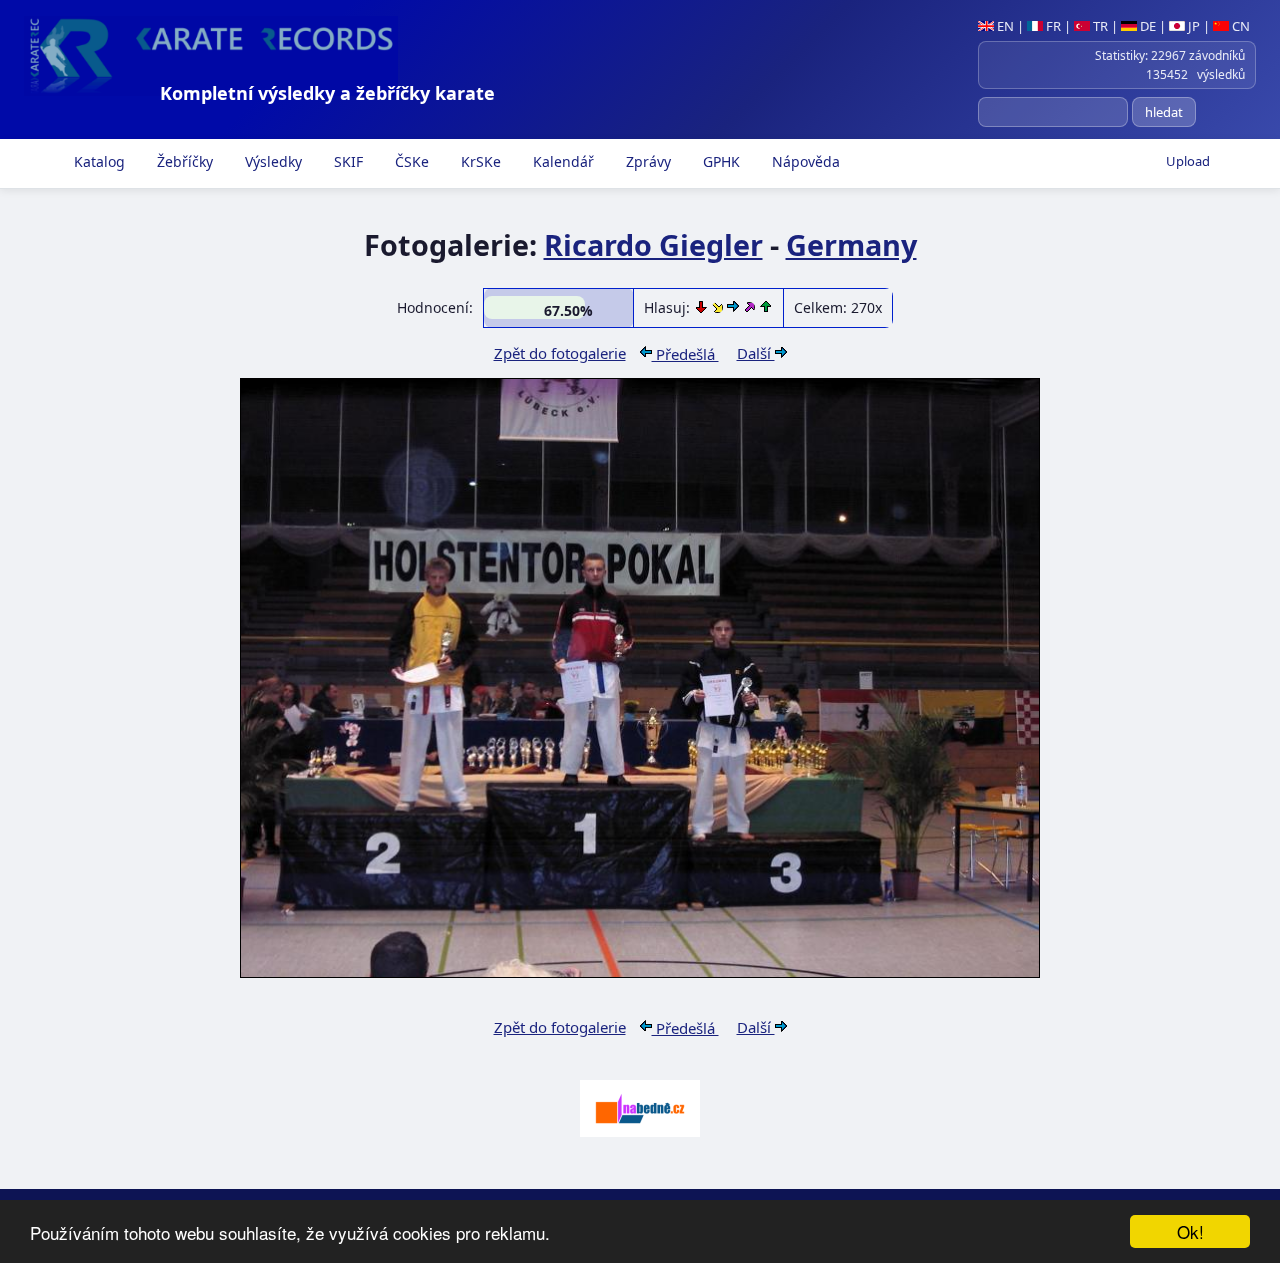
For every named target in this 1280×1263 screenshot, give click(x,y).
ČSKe (410, 161)
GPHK (719, 161)
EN (1004, 26)
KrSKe (479, 161)
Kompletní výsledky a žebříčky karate (327, 93)
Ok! (1190, 1231)
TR (1099, 26)
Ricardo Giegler (653, 244)
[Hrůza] (703, 307)
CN (1239, 26)
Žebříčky (183, 161)
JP (1192, 26)
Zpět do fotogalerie (560, 353)
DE (1146, 26)
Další (756, 353)
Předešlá (685, 354)
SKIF (346, 161)
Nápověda (804, 161)
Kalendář (561, 161)
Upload (1188, 161)
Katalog (97, 161)
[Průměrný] (719, 307)
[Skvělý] (751, 307)
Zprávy (646, 161)
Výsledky (271, 161)
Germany (851, 244)
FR (1052, 26)
